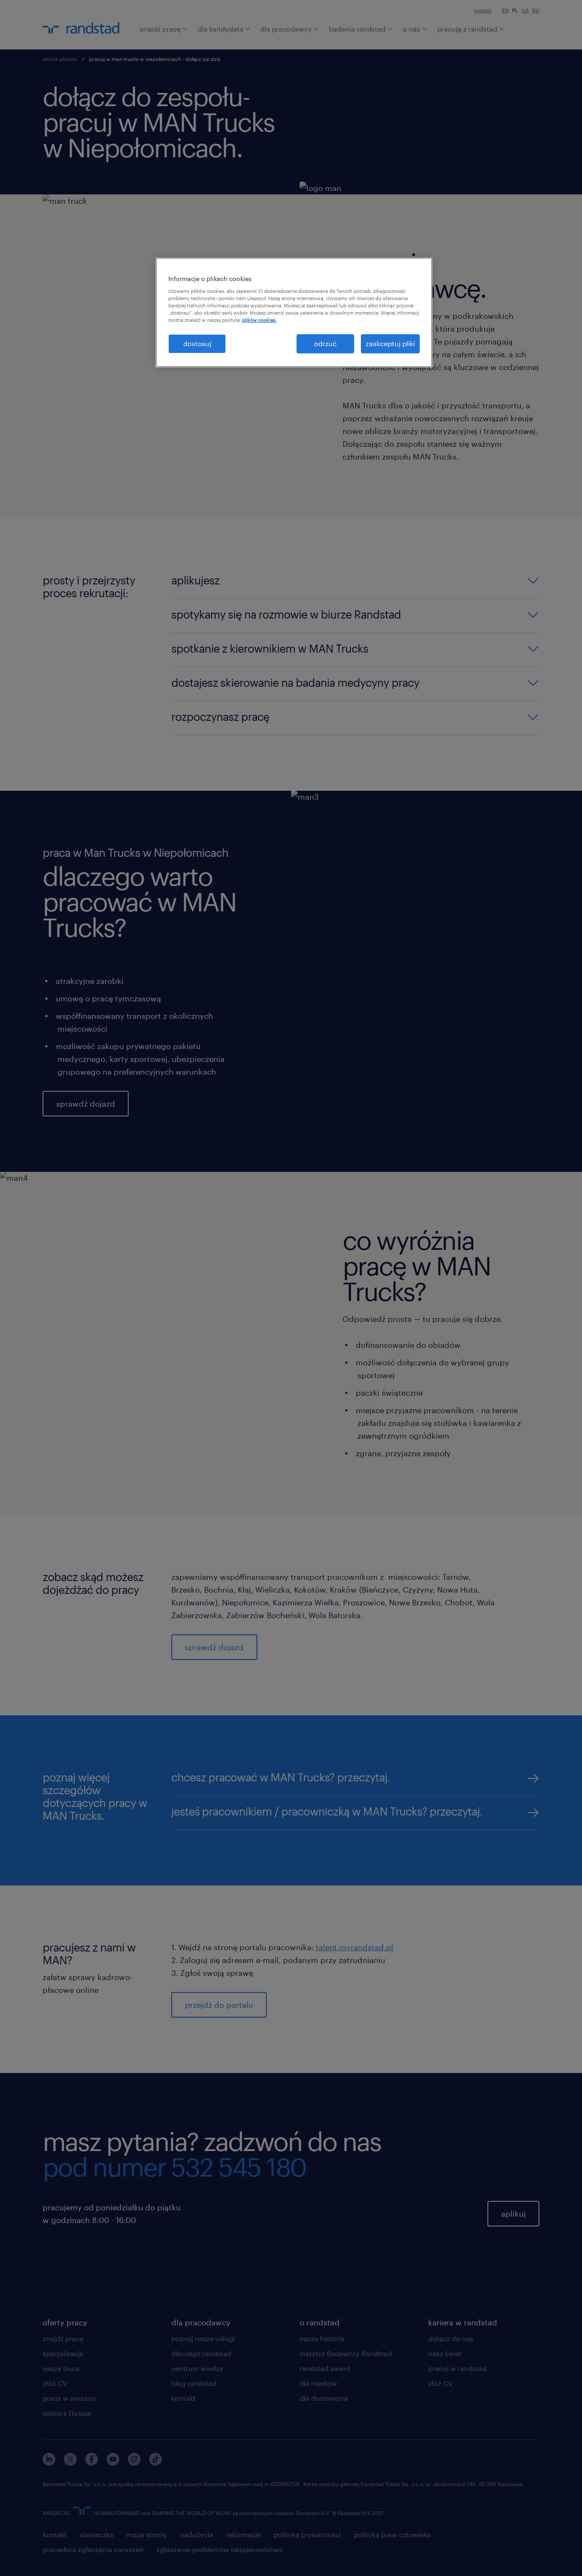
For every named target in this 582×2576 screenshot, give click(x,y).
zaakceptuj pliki (390, 343)
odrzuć (325, 343)
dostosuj (197, 343)
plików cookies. (259, 320)
